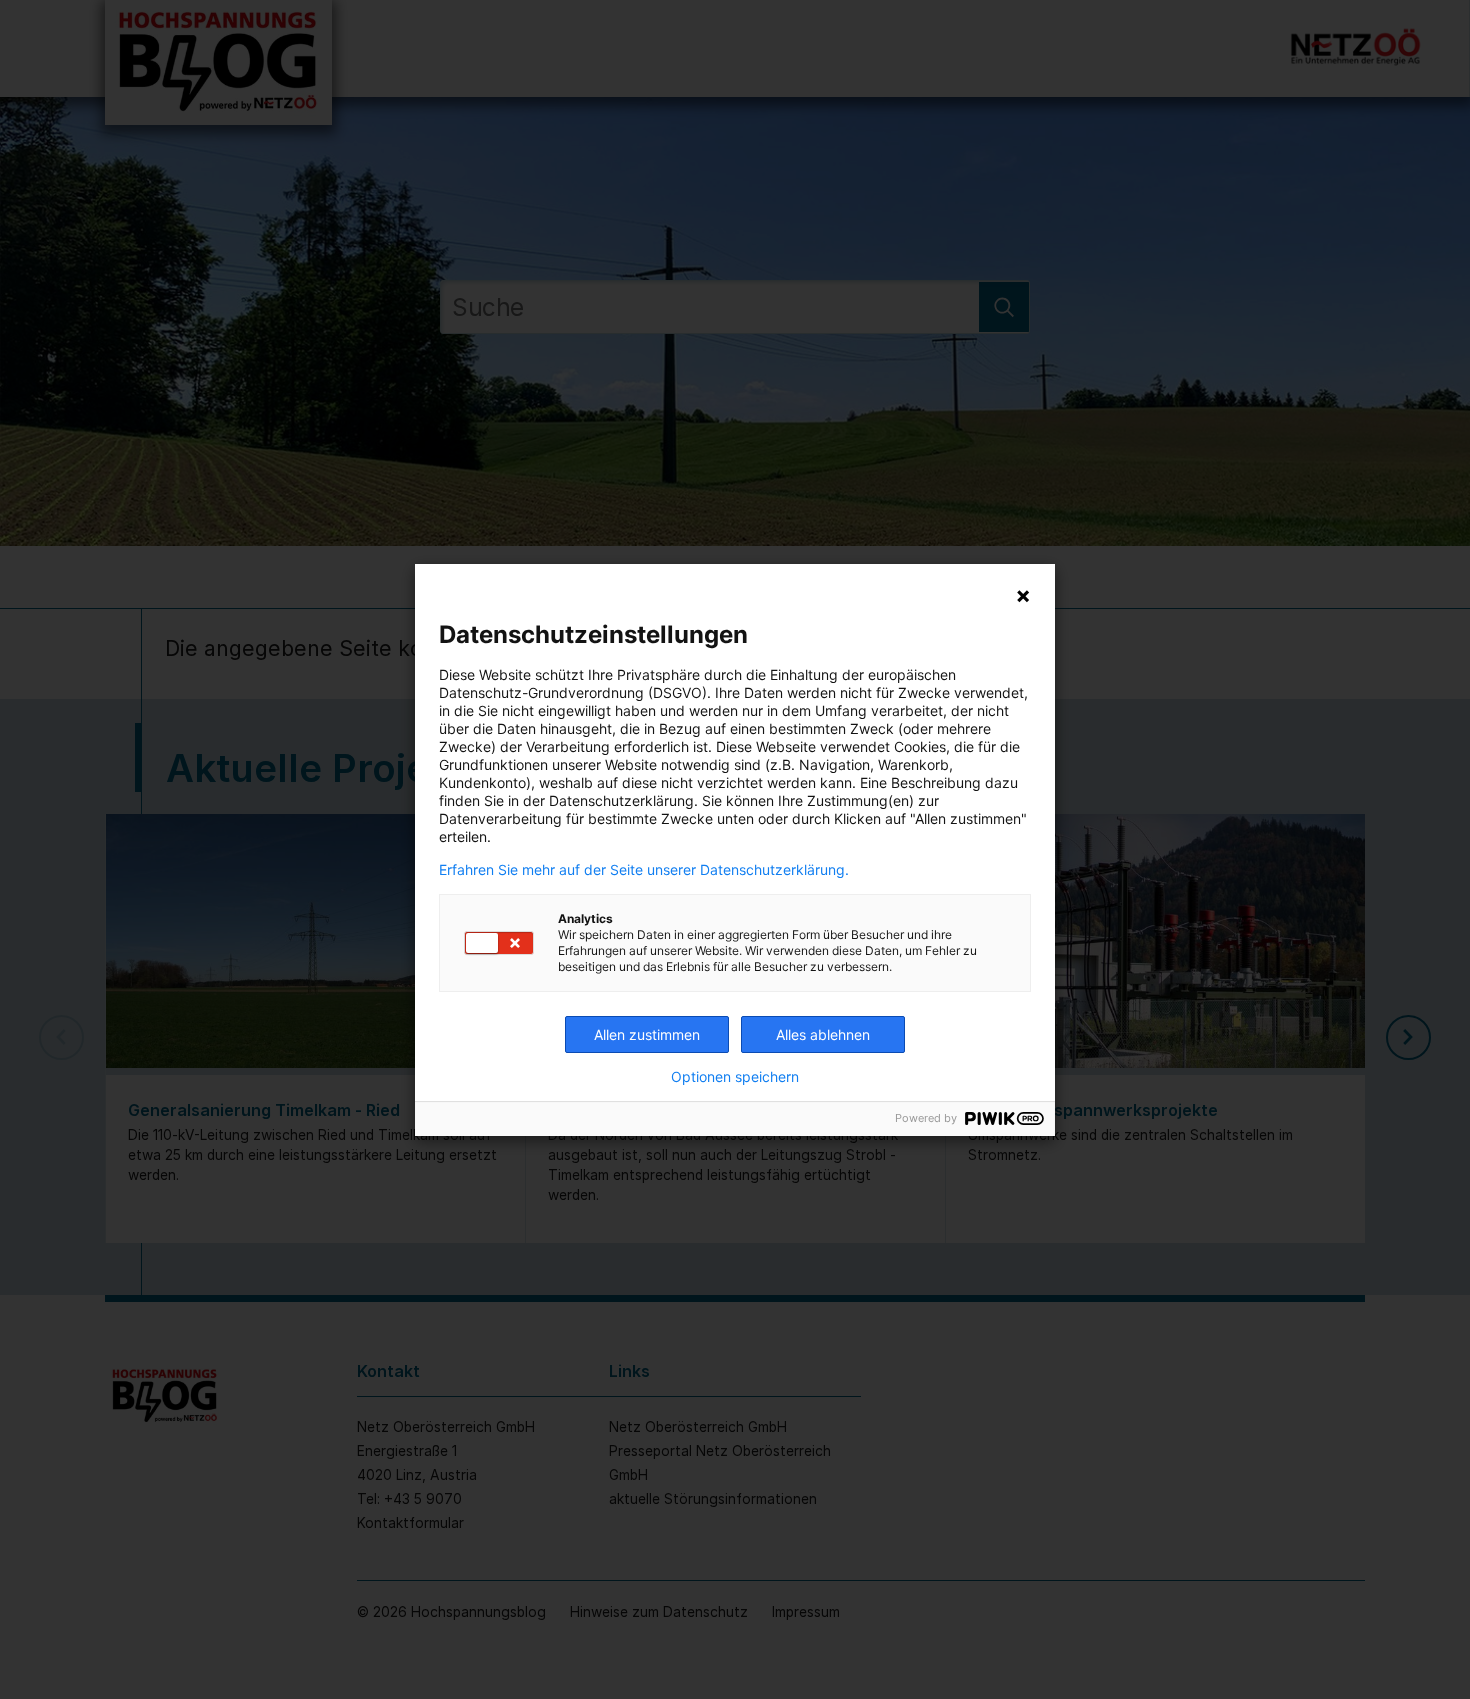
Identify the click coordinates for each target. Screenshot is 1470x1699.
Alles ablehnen (823, 1034)
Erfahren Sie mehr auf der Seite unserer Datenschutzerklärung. (644, 870)
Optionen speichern (735, 1077)
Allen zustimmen (647, 1034)
